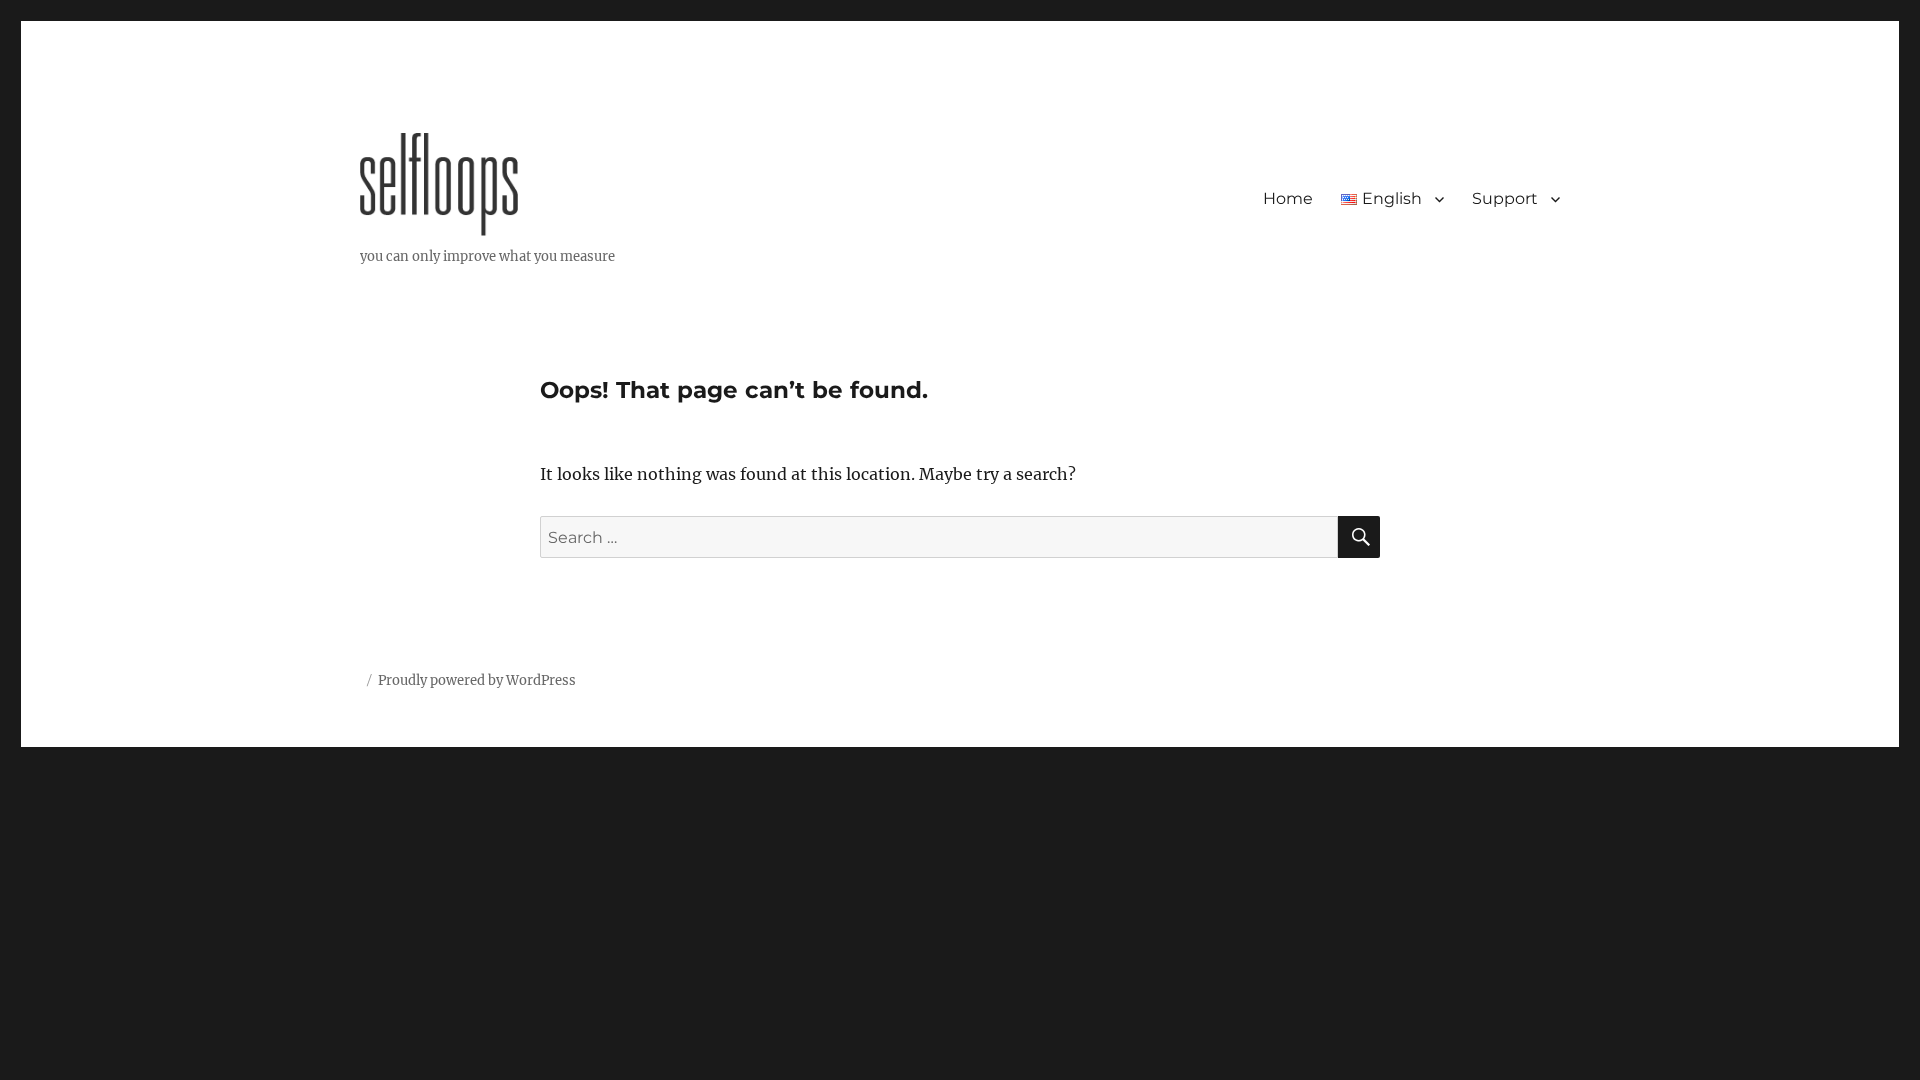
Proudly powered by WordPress (477, 680)
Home (1288, 198)
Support (1505, 198)
